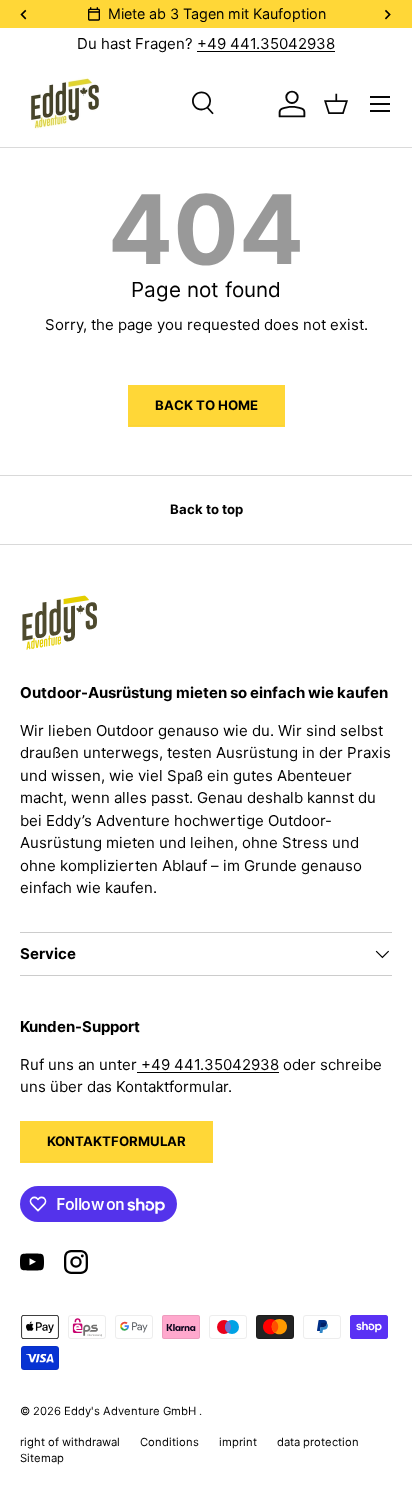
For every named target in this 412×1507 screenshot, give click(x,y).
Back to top (206, 509)
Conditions (169, 1442)
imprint (238, 1442)
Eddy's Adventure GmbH (131, 1411)
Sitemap (42, 1458)
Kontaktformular (116, 1141)
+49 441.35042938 (266, 43)
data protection (318, 1442)
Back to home (206, 405)
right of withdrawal (70, 1442)
